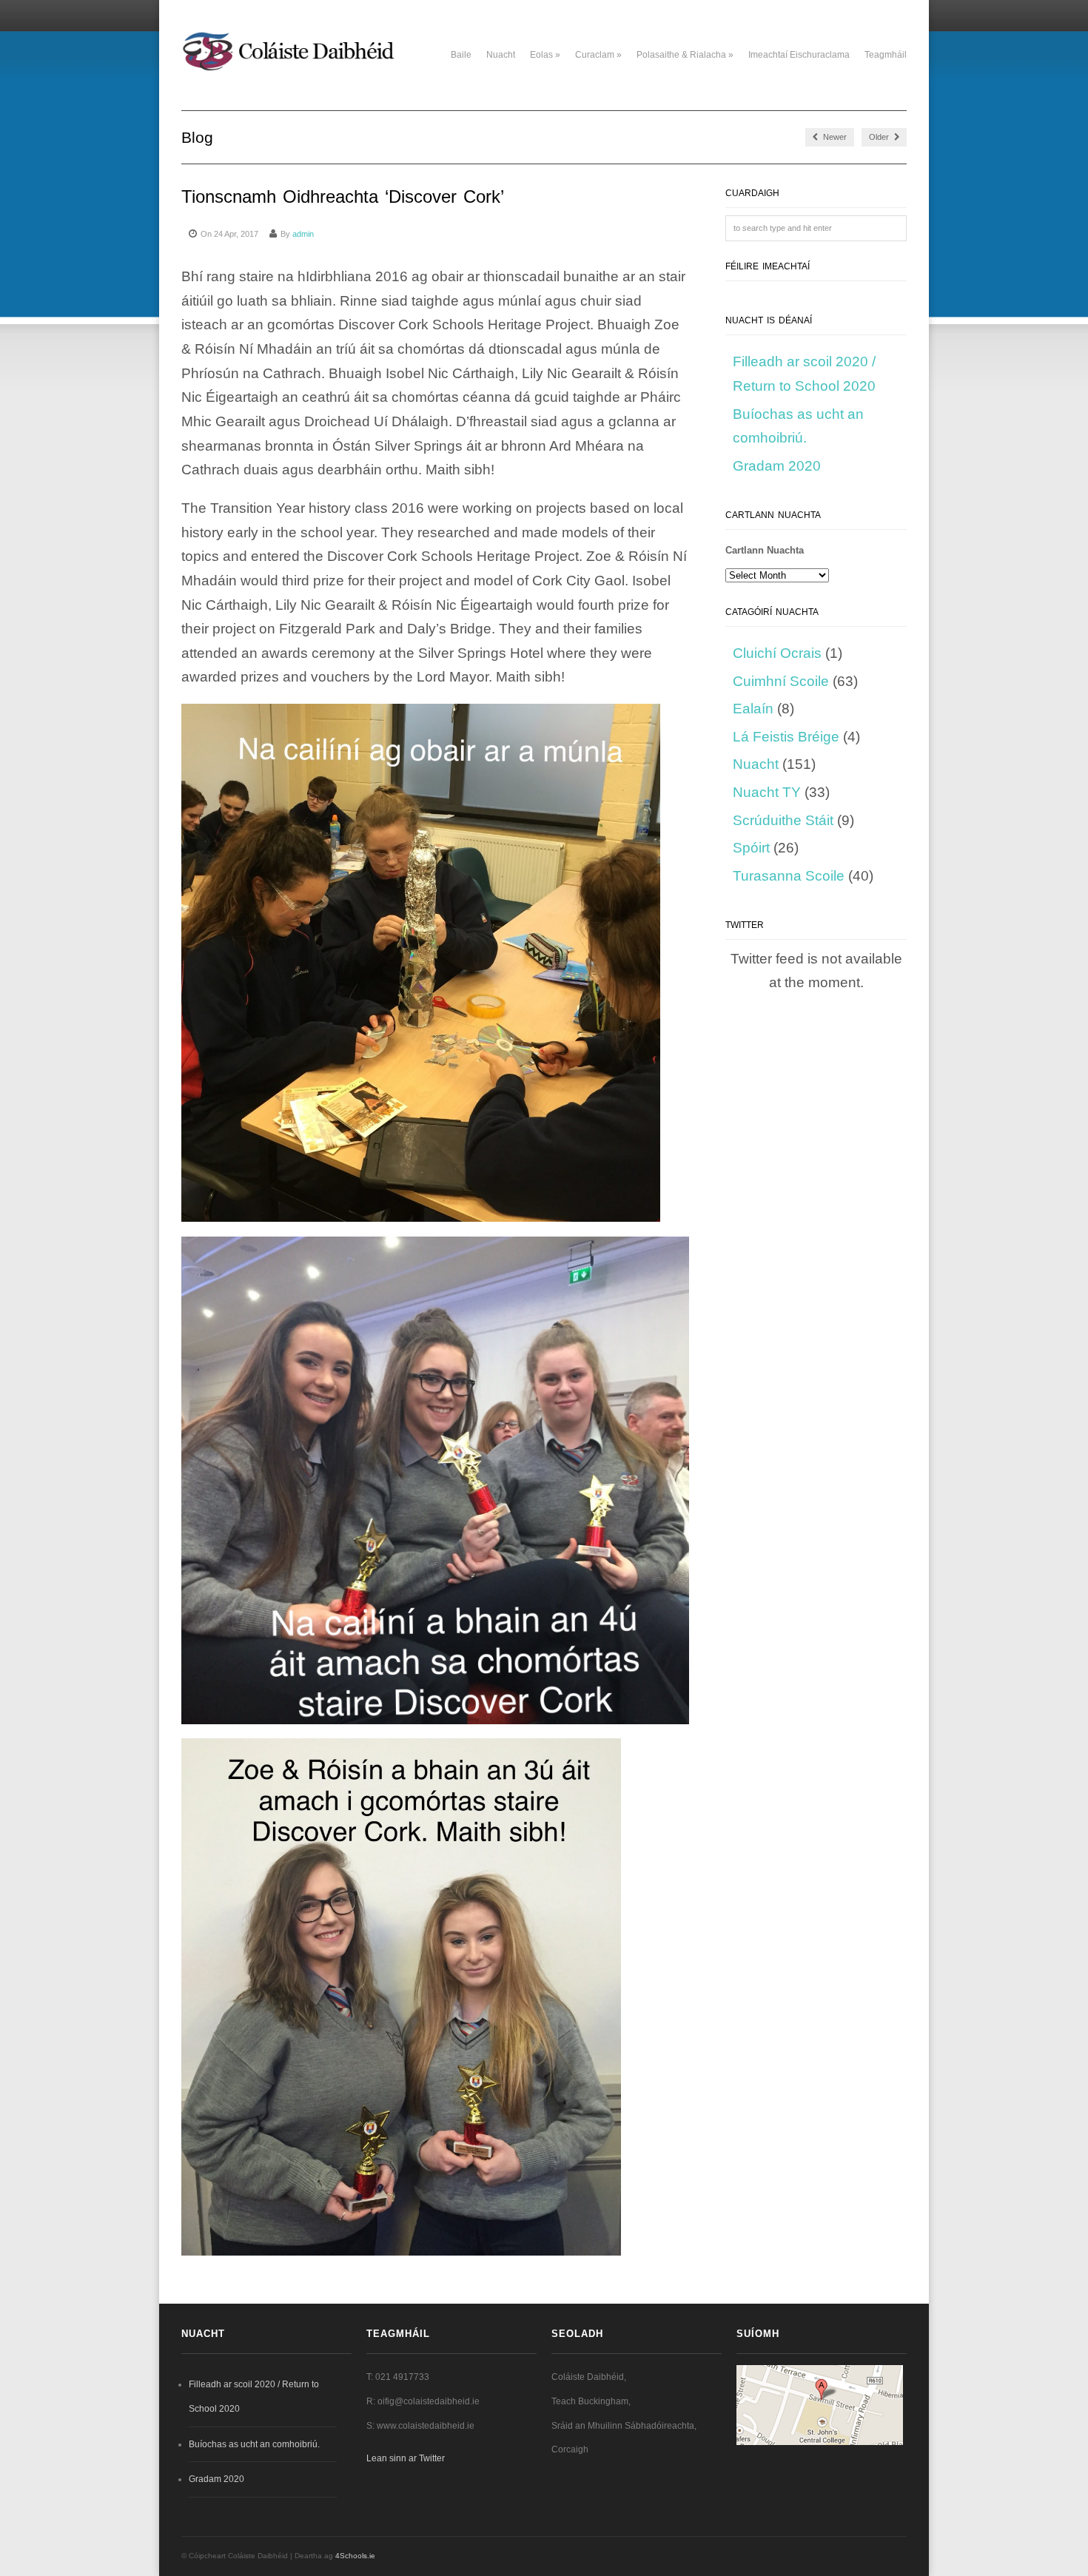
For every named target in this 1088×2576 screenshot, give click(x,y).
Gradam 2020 (777, 466)
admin (303, 234)
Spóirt (751, 848)
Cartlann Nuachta (765, 550)
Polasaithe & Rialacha (685, 55)
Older (880, 137)
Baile (461, 55)
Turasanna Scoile (789, 876)
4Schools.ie (355, 2556)
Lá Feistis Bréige (786, 737)
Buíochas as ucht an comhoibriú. (254, 2444)
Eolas (545, 55)
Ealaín (753, 709)
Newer (834, 137)
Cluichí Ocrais (777, 653)
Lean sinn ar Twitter (406, 2458)
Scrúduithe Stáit (783, 820)
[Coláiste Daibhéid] (290, 72)
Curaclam (598, 55)
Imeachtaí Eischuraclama (799, 55)
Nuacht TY (767, 792)
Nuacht (501, 55)
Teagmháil (886, 55)
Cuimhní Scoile (781, 681)
